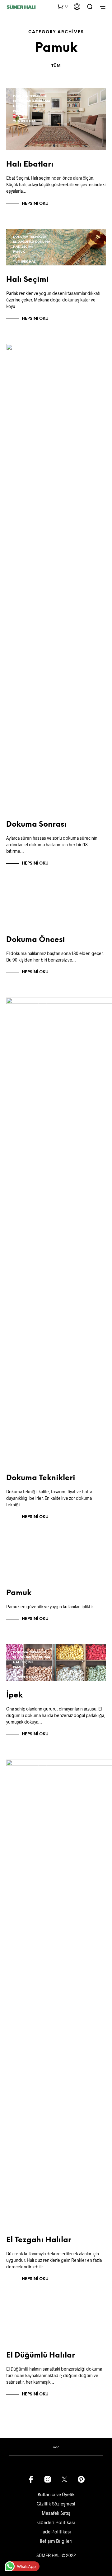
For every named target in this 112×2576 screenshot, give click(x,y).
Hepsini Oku (35, 204)
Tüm (56, 66)
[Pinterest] (81, 2479)
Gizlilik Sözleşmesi (56, 2504)
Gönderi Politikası (56, 2522)
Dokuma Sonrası (36, 825)
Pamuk (19, 111)
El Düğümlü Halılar (41, 2356)
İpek (14, 1695)
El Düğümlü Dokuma (32, 101)
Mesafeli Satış (56, 2513)
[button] (62, 6)
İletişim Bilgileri (56, 2541)
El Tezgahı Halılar (39, 2240)
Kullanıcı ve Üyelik (56, 2494)
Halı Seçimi (23, 106)
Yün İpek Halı (25, 121)
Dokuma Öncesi (36, 940)
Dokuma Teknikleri (30, 96)
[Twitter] (64, 2479)
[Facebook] (31, 2479)
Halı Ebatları (30, 165)
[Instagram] (48, 2479)
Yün (17, 116)
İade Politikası (56, 2532)
